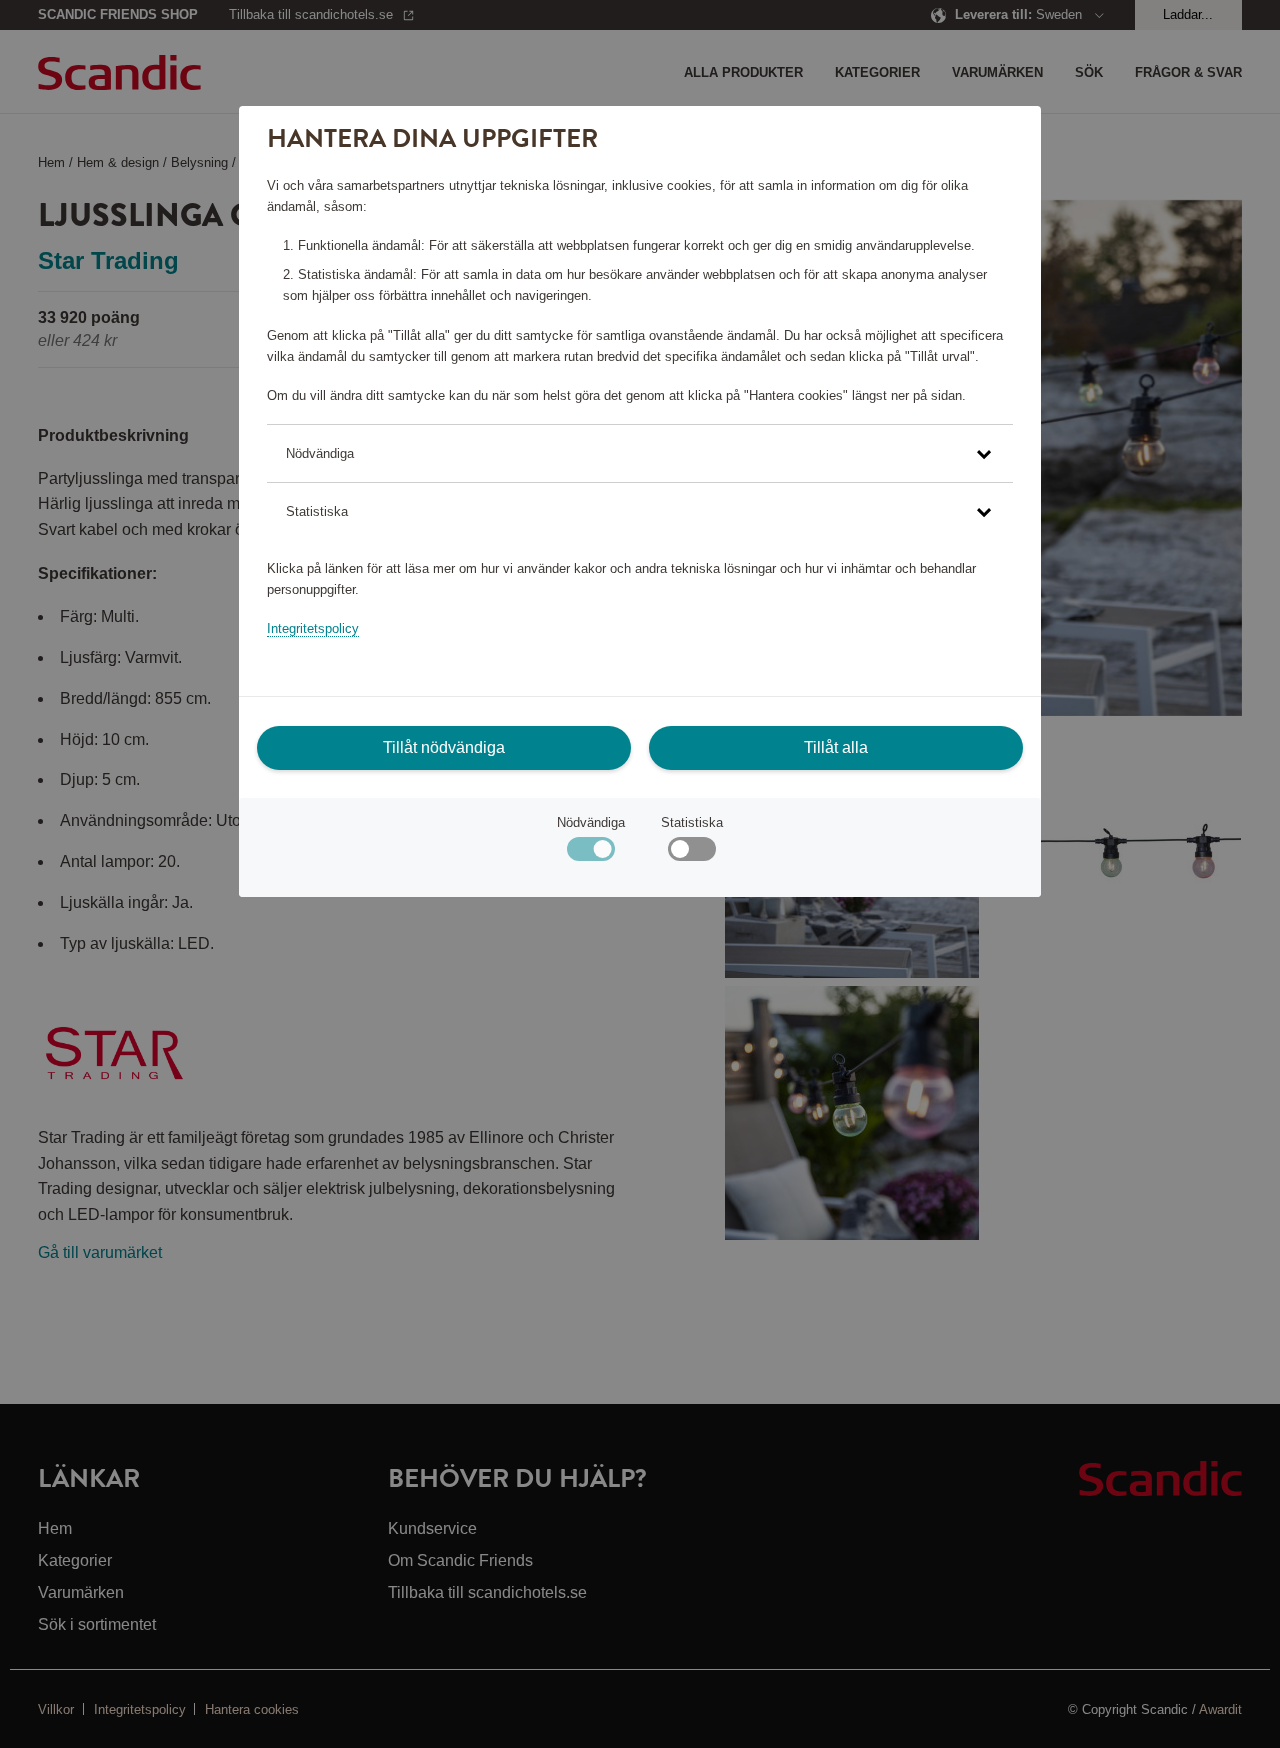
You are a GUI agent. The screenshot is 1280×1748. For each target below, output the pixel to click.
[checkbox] (691, 853)
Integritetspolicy (313, 628)
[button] (639, 453)
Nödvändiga (591, 822)
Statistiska (692, 822)
